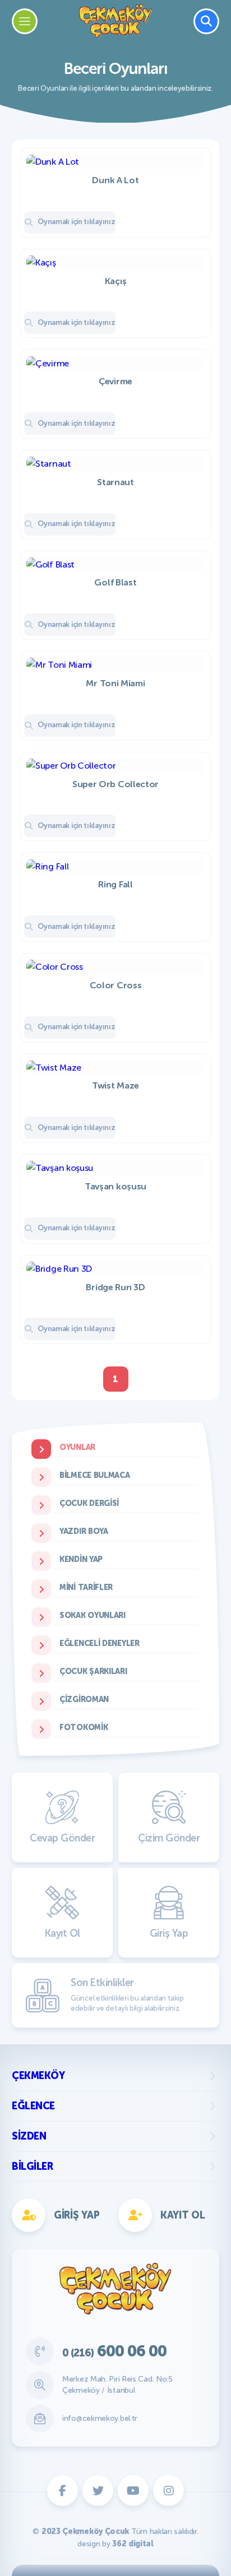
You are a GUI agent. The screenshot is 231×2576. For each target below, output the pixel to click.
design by (115, 2544)
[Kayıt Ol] (64, 837)
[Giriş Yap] (167, 837)
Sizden (29, 2136)
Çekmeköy (38, 2076)
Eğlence (33, 2106)
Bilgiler (32, 2166)
